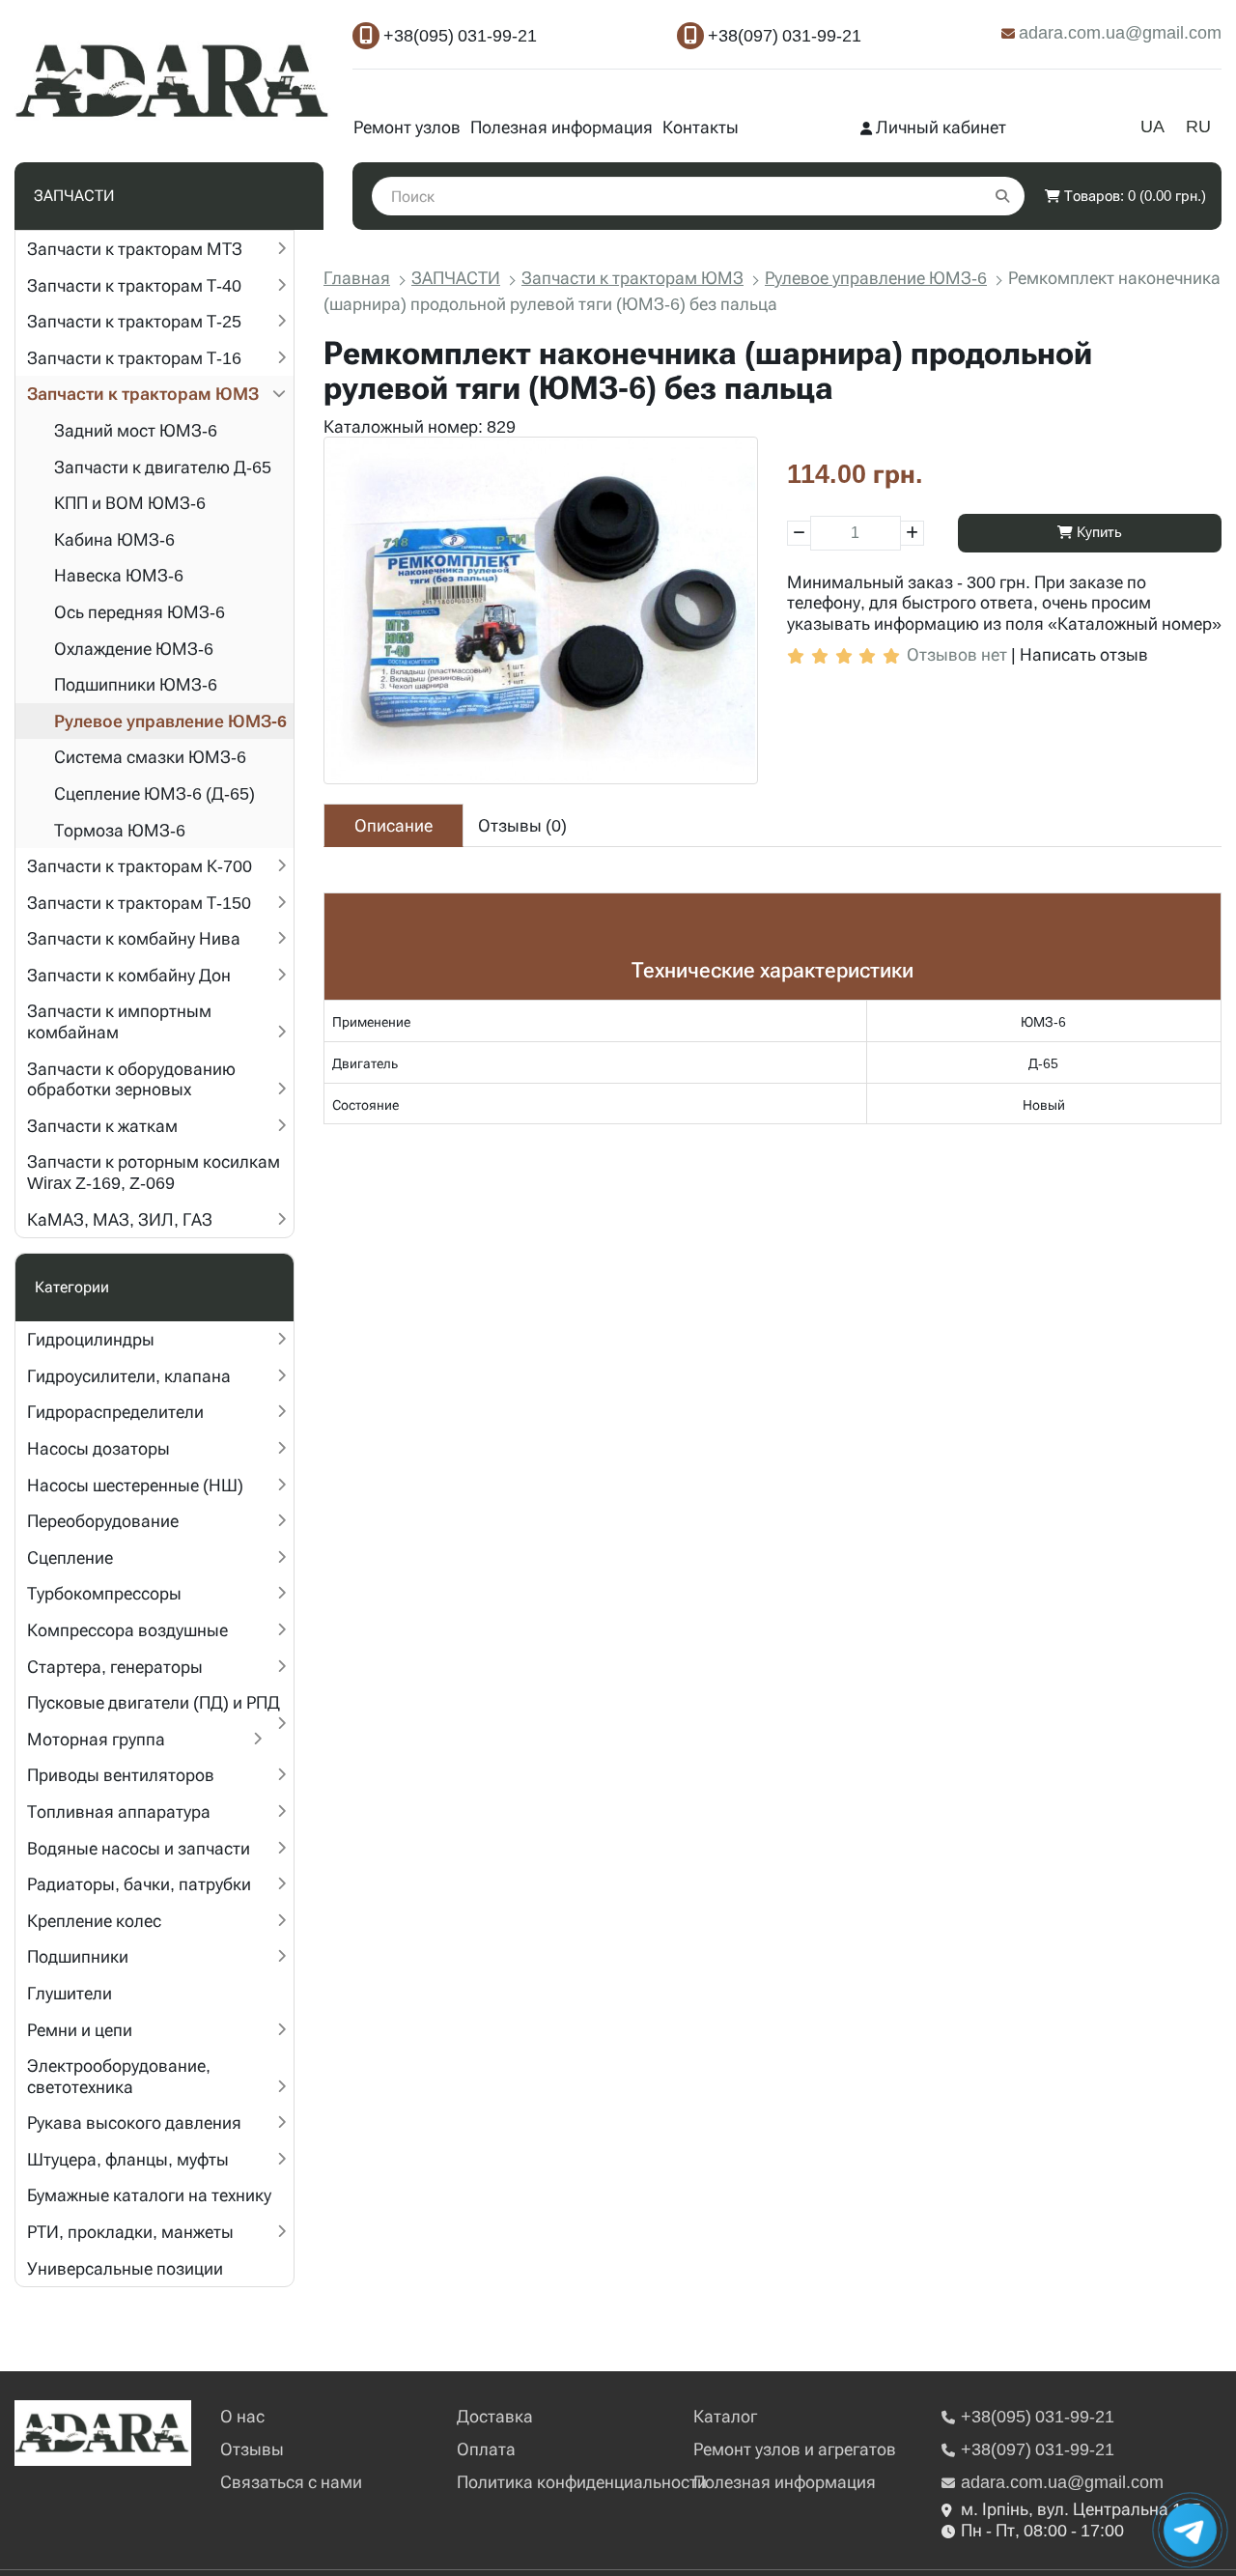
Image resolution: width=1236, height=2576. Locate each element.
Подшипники (78, 1956)
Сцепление (70, 1557)
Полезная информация (562, 127)
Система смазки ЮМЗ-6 (150, 757)
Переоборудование (103, 1521)
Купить (1097, 532)
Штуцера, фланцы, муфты (128, 2159)
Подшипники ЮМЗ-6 (136, 684)
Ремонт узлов (407, 127)
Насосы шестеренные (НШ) (135, 1485)
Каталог (725, 2416)
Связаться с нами (291, 2482)
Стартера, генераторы (115, 1667)
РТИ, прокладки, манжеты (130, 2232)
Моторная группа (96, 1739)
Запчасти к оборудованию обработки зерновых (131, 1079)
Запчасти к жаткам (102, 1126)
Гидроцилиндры (91, 1339)
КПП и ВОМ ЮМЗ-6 (130, 503)
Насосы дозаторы (98, 1448)
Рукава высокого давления (134, 2123)
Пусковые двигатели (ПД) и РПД (154, 1702)
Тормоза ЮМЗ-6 (120, 830)
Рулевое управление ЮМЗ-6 (170, 721)
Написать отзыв (1084, 654)
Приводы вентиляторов (121, 1775)
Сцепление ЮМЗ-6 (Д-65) (154, 793)
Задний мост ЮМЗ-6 (136, 430)
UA (1152, 126)
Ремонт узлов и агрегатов (795, 2449)
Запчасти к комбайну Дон (129, 975)
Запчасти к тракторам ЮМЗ (143, 394)
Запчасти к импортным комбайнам (119, 1021)
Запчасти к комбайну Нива (134, 938)
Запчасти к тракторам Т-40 (134, 285)
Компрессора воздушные (127, 1630)
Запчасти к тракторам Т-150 (139, 903)
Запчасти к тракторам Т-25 (134, 321)
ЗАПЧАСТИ (456, 278)
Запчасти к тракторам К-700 (140, 866)
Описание (393, 825)
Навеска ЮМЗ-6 (119, 575)
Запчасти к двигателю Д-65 (163, 467)
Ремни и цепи (80, 2030)
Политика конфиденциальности (582, 2482)
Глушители (70, 1993)
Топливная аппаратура (119, 1812)
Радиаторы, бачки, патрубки (139, 1884)
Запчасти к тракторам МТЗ (135, 249)
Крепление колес (94, 1921)
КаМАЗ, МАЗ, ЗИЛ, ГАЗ (120, 1219)
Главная (357, 278)
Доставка (495, 2416)
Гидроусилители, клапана (129, 1376)
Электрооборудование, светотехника (119, 2076)
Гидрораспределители (115, 1412)
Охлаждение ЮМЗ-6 (134, 649)
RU (1198, 126)
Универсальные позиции (125, 2268)
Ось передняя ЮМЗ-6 (140, 612)
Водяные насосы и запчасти (139, 1848)
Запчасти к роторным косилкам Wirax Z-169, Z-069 (154, 1172)
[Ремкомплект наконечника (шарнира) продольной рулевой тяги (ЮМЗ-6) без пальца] (541, 610)
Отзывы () (522, 825)
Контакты (701, 127)
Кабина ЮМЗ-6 (114, 539)
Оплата (486, 2449)
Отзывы (252, 2449)
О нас (242, 2416)
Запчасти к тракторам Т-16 (134, 358)
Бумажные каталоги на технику (149, 2195)
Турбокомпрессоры (104, 1593)
